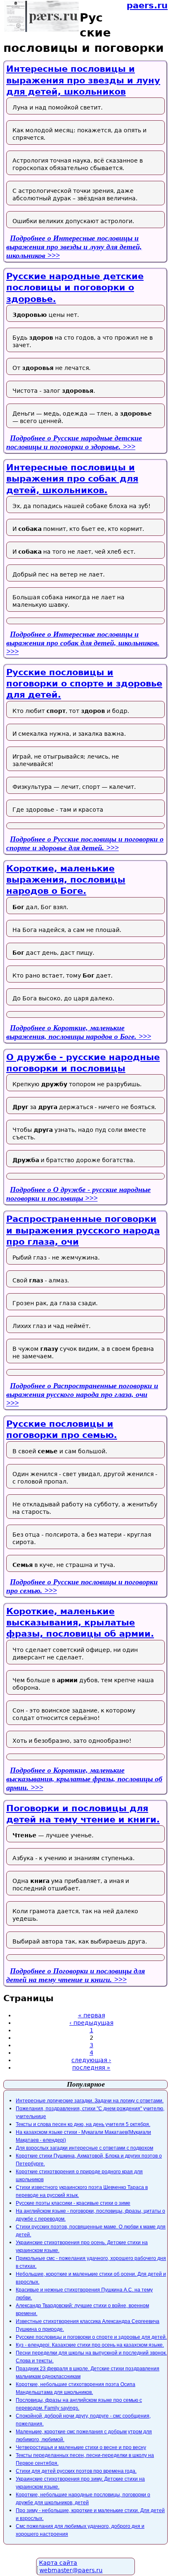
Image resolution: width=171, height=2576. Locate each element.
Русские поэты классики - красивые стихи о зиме (73, 2203)
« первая (92, 2015)
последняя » (91, 2068)
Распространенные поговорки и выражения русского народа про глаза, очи (83, 1230)
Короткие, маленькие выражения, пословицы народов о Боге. (66, 880)
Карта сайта (58, 2563)
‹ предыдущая (91, 2023)
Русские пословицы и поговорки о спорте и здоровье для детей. (84, 684)
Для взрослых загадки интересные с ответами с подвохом (84, 2148)
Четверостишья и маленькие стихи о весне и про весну (81, 2447)
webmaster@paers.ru (71, 2570)
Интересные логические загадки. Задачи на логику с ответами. (90, 2101)
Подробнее (74, 247)
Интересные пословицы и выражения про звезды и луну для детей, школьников (83, 80)
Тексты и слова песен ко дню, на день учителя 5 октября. (83, 2124)
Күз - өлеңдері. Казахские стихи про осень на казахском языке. (90, 2345)
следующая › (91, 2060)
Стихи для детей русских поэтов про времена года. (76, 2471)
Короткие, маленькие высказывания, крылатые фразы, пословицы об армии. (80, 1623)
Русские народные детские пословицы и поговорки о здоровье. (75, 288)
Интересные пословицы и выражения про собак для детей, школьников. (72, 479)
